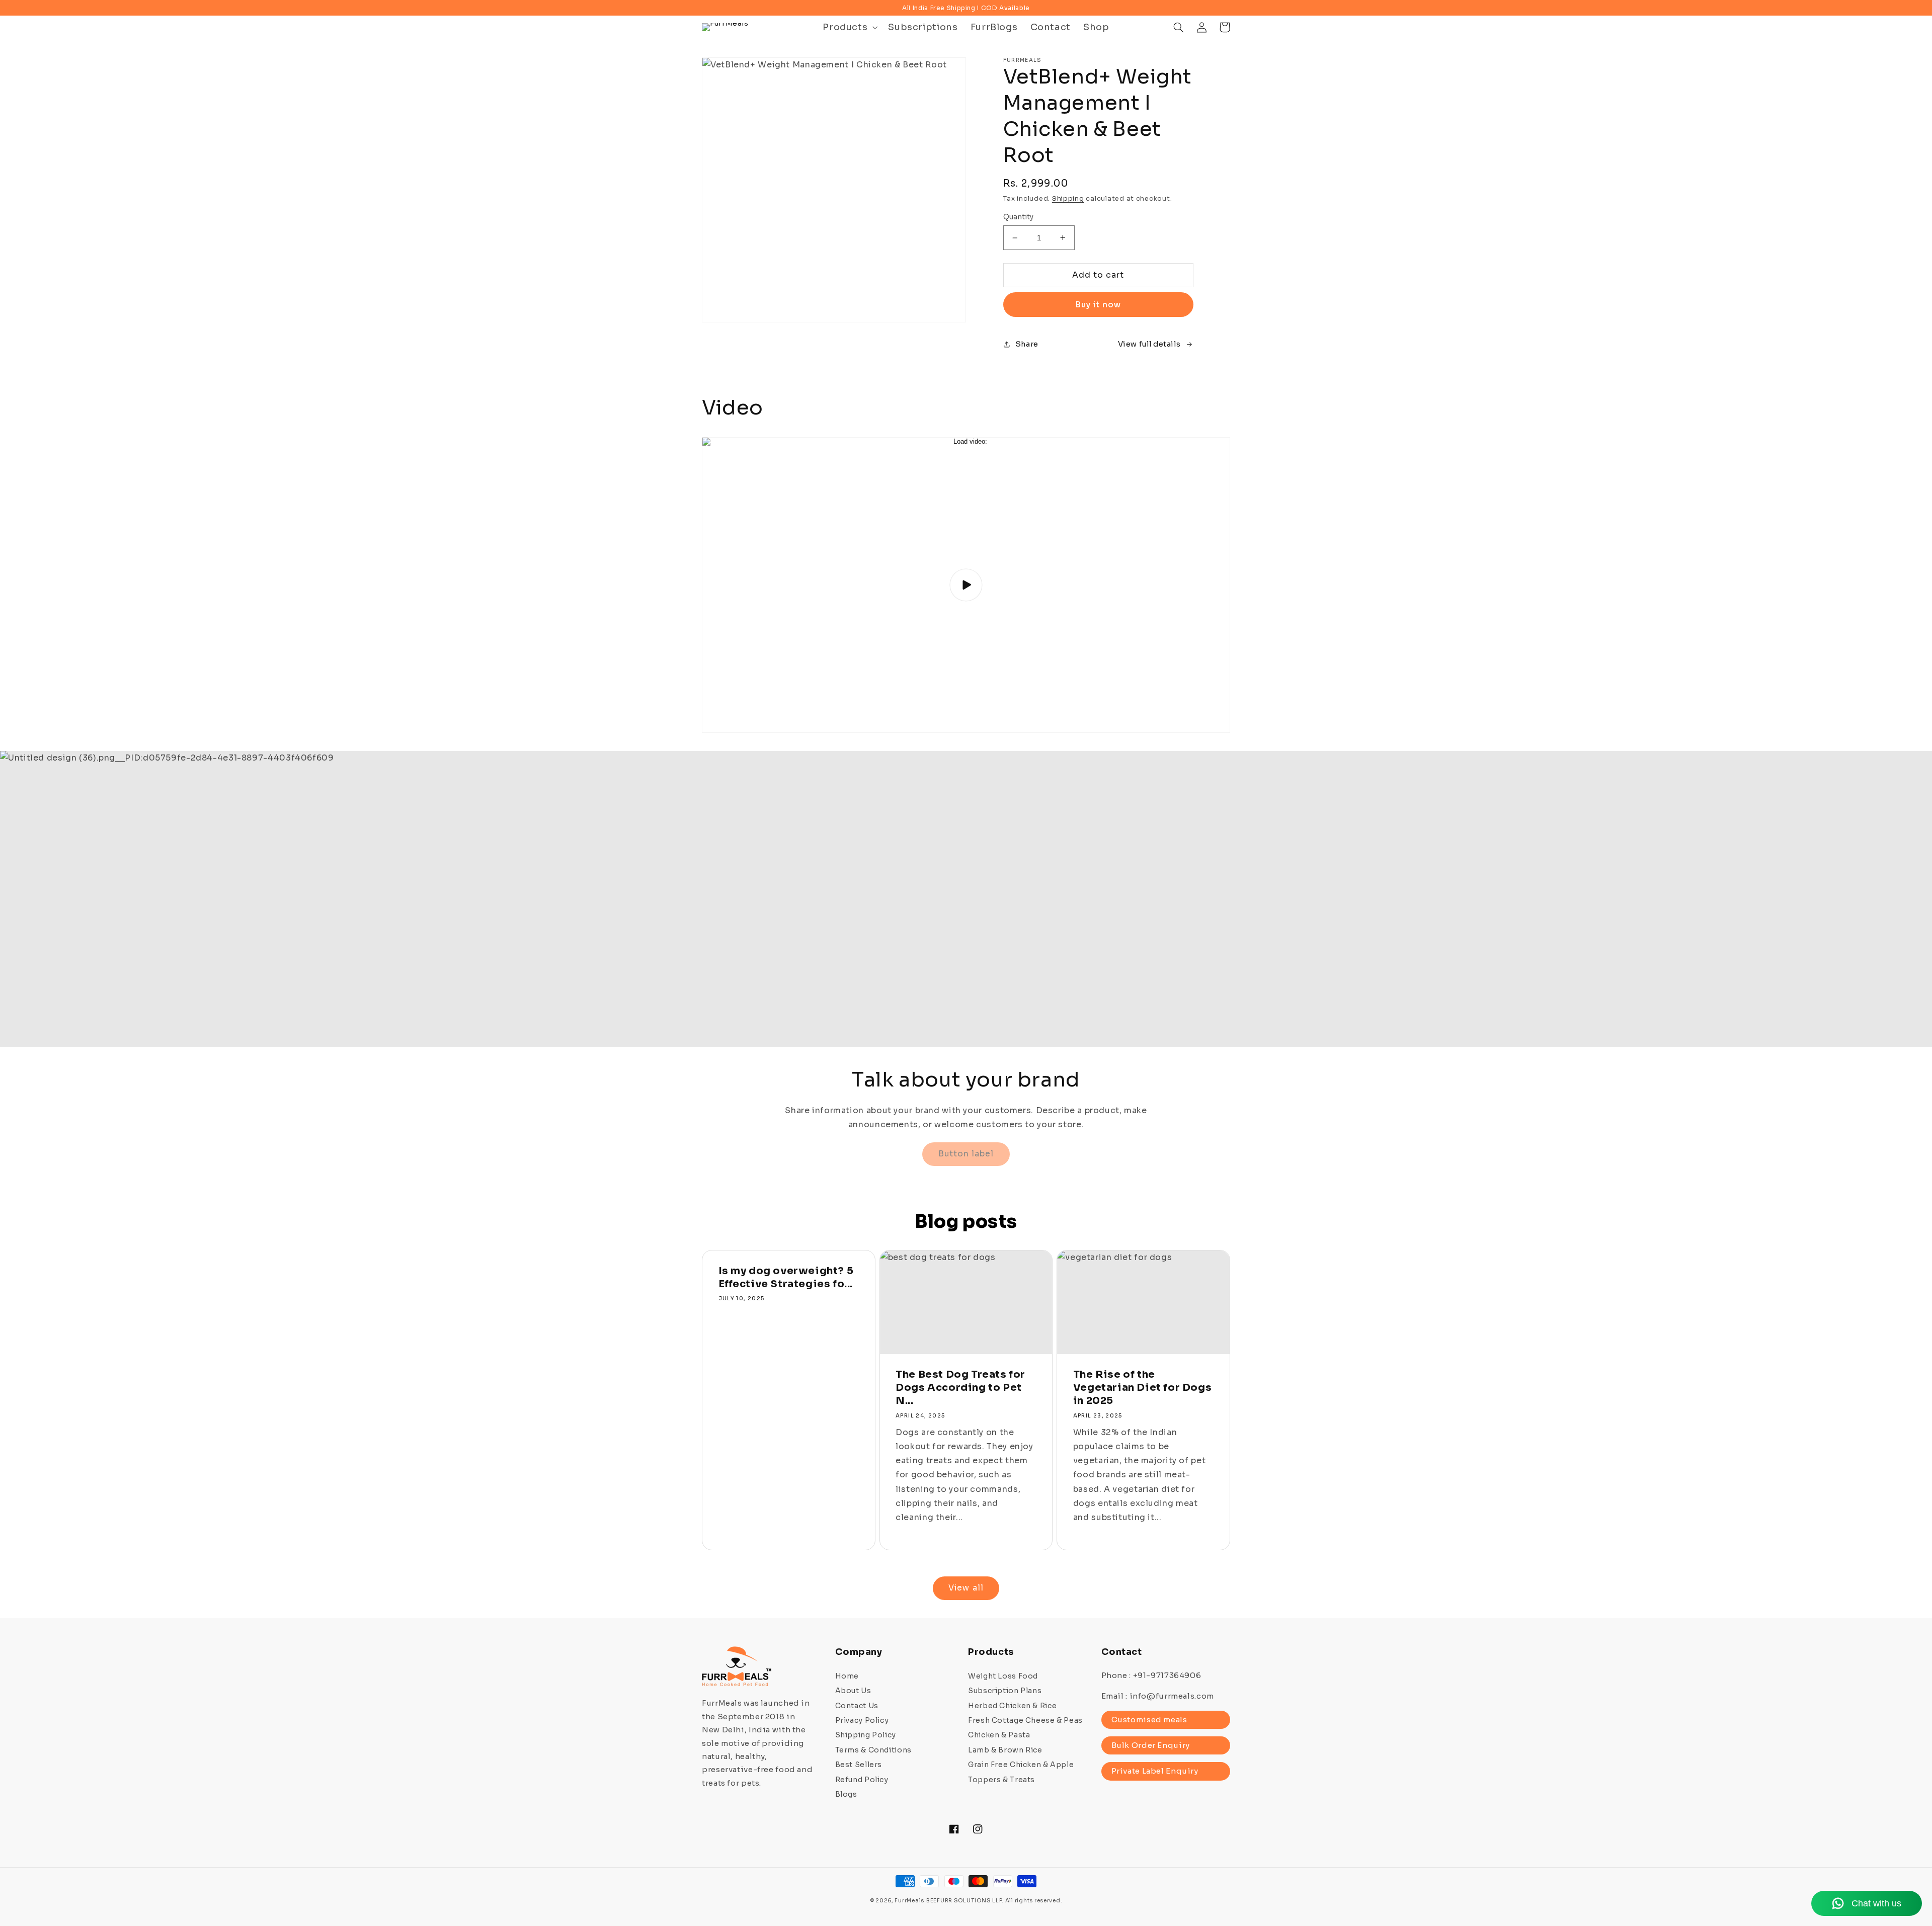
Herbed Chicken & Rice (1012, 1706)
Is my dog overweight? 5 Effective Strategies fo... (786, 1277)
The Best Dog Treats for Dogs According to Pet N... (960, 1388)
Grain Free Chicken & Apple (1021, 1765)
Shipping (1068, 199)
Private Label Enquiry (1155, 1771)
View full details (1149, 344)
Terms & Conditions (873, 1750)
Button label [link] (966, 1154)
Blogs (846, 1794)
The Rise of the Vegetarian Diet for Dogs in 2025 (1142, 1388)
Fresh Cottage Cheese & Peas (1025, 1720)
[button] (849, 27)
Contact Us (857, 1706)
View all (966, 1588)
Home (847, 1676)
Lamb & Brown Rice (1005, 1750)
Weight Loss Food (1003, 1676)
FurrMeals (909, 1901)
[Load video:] (966, 585)
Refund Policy (862, 1780)
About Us (853, 1691)
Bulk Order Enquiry (1151, 1745)
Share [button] (1027, 344)
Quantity (1019, 217)
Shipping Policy (866, 1735)
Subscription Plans (1005, 1691)
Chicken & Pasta (999, 1735)
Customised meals (1149, 1720)
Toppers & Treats (1001, 1780)
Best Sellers (859, 1765)
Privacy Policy (862, 1720)
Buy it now (1098, 305)
